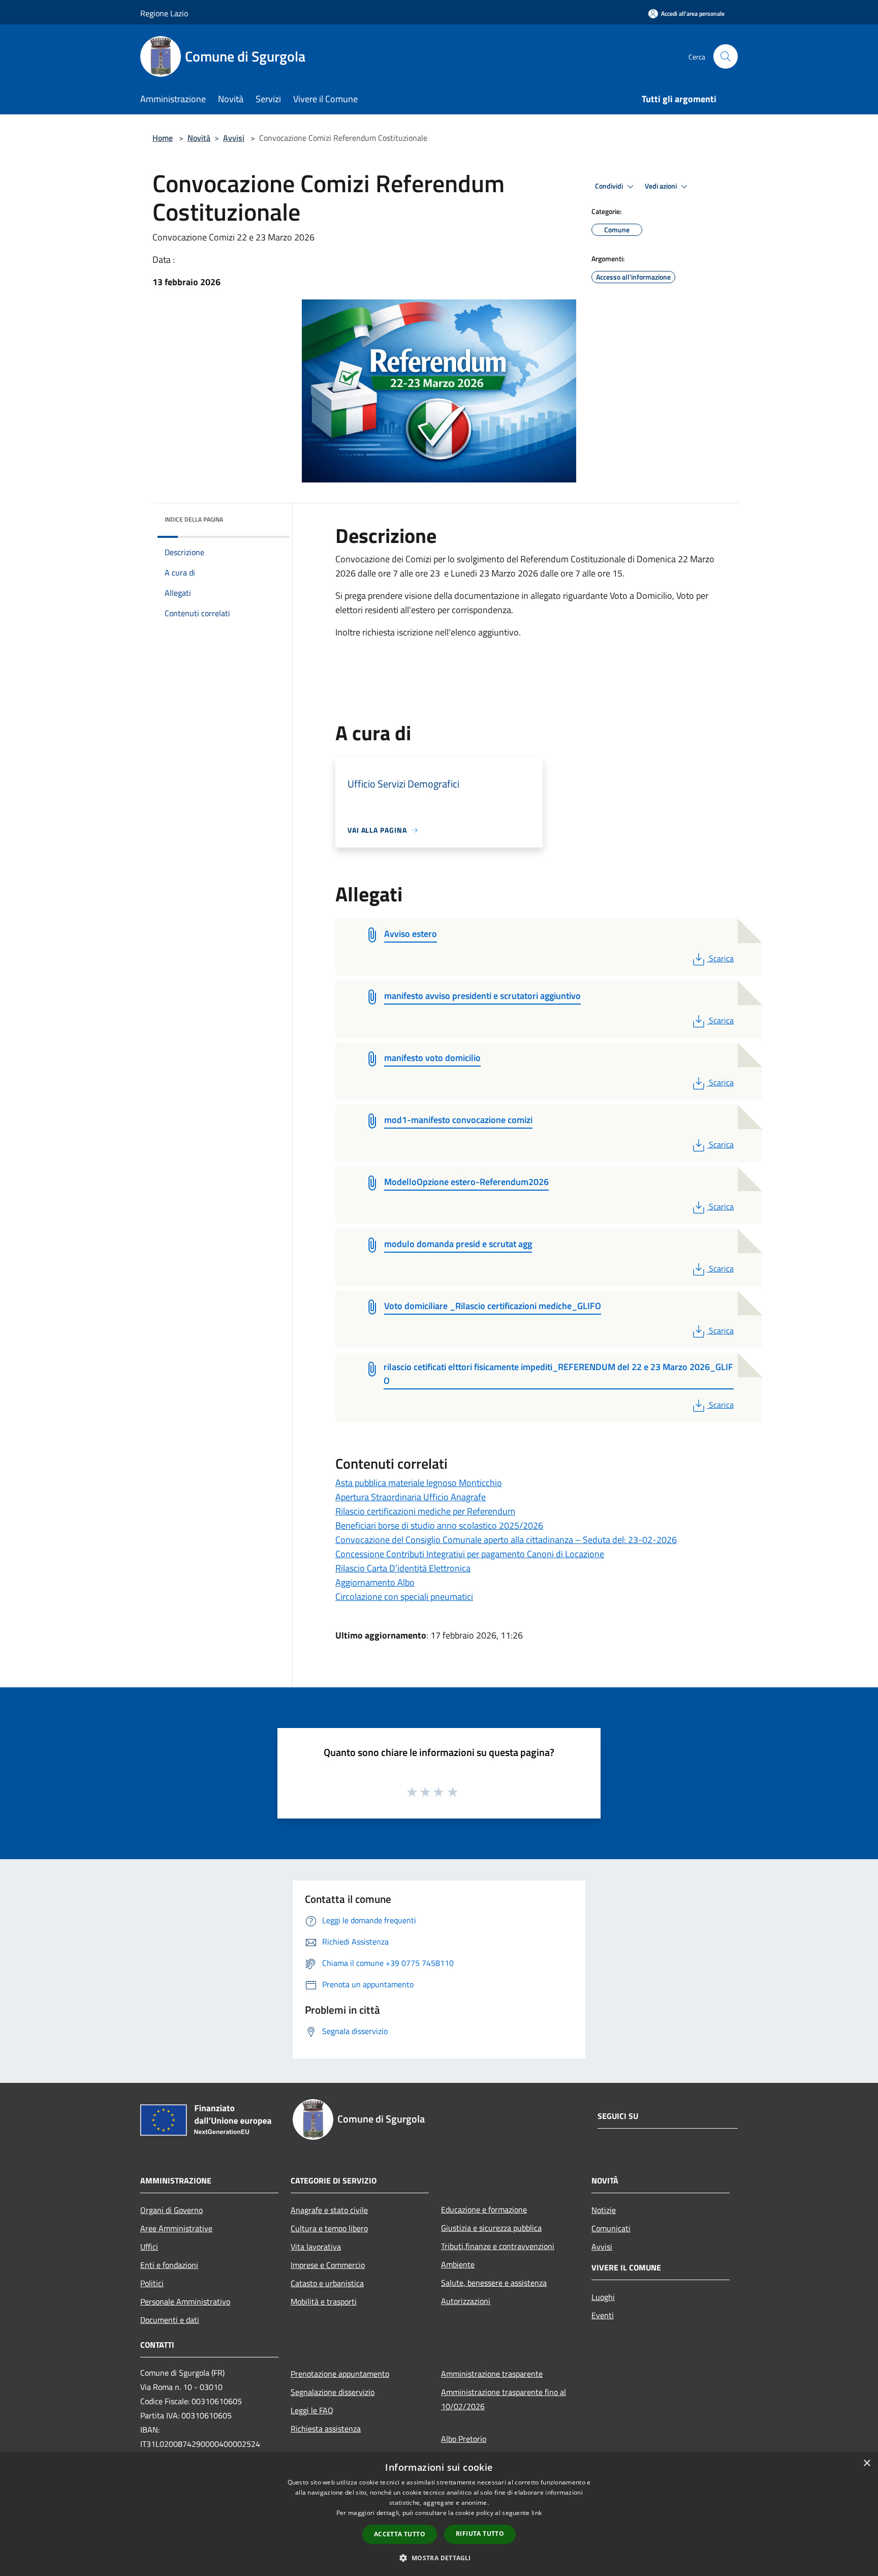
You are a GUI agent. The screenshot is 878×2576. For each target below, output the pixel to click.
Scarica (721, 958)
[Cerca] (726, 56)
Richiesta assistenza (326, 2429)
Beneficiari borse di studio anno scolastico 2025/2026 (439, 1525)
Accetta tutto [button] (400, 2534)
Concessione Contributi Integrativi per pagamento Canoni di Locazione (470, 1554)
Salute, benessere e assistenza (494, 2283)
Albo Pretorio (464, 2439)
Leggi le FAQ (312, 2410)
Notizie (604, 2210)
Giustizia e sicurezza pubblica (491, 2228)
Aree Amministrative (176, 2228)
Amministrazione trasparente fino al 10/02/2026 (504, 2399)
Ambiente (458, 2264)
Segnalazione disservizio (333, 2392)
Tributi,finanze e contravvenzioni (498, 2246)
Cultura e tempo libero (329, 2228)
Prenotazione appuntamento (340, 2374)
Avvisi (234, 138)
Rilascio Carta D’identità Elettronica (403, 1568)
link (537, 2513)
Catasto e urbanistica (327, 2283)
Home (163, 138)
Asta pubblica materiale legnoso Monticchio (419, 1483)
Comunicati (611, 2228)
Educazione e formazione (484, 2209)
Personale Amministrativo (185, 2301)
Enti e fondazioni (169, 2265)
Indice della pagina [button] (194, 519)
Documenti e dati (170, 2320)
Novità (199, 138)
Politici (152, 2283)
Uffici (149, 2247)
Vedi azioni (662, 186)
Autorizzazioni (466, 2301)
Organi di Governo (171, 2210)
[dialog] (439, 2514)
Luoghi (603, 2297)
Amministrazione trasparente (492, 2374)
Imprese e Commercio (328, 2265)
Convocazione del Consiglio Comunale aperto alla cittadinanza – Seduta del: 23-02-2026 (506, 1540)
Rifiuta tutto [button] (480, 2534)
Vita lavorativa (316, 2247)
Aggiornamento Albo (375, 1582)
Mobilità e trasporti (324, 2301)
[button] (439, 2558)
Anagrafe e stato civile (329, 2210)
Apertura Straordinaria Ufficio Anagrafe (411, 1497)
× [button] (867, 2463)
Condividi (610, 186)
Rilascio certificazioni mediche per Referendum (425, 1511)
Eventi (603, 2315)
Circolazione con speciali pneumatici (404, 1597)
